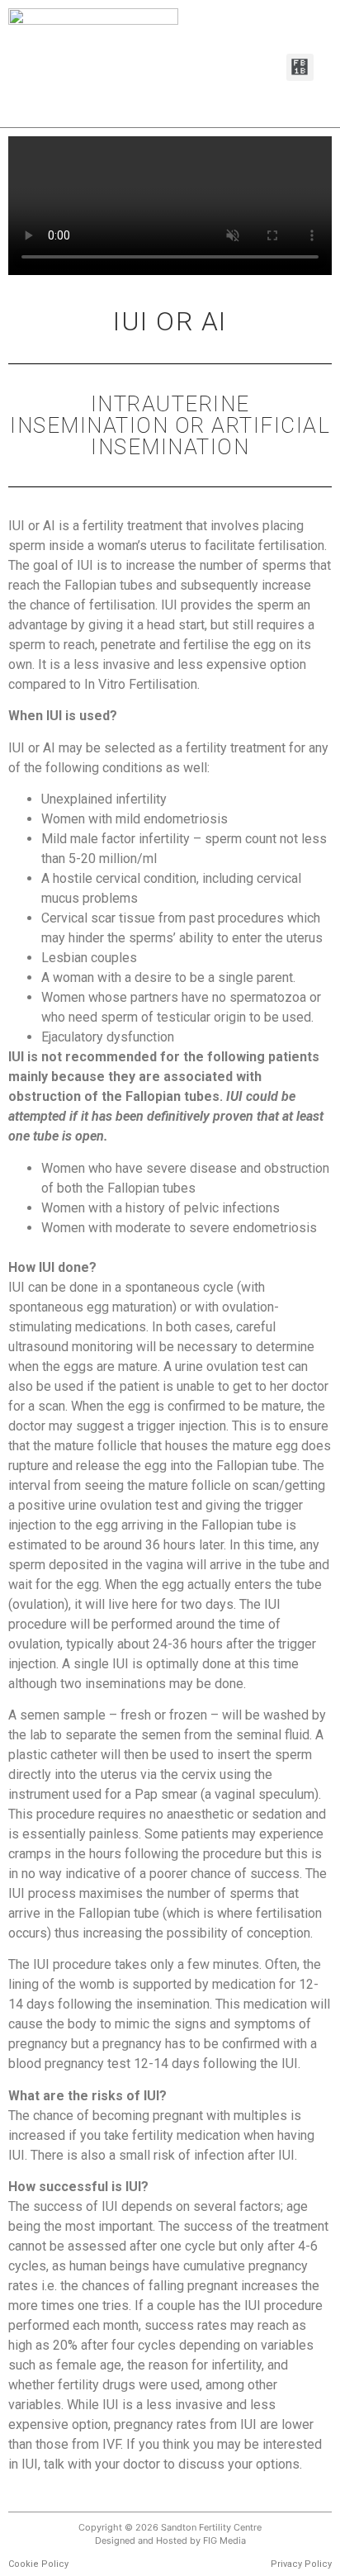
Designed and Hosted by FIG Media (170, 2540)
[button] (300, 67)
